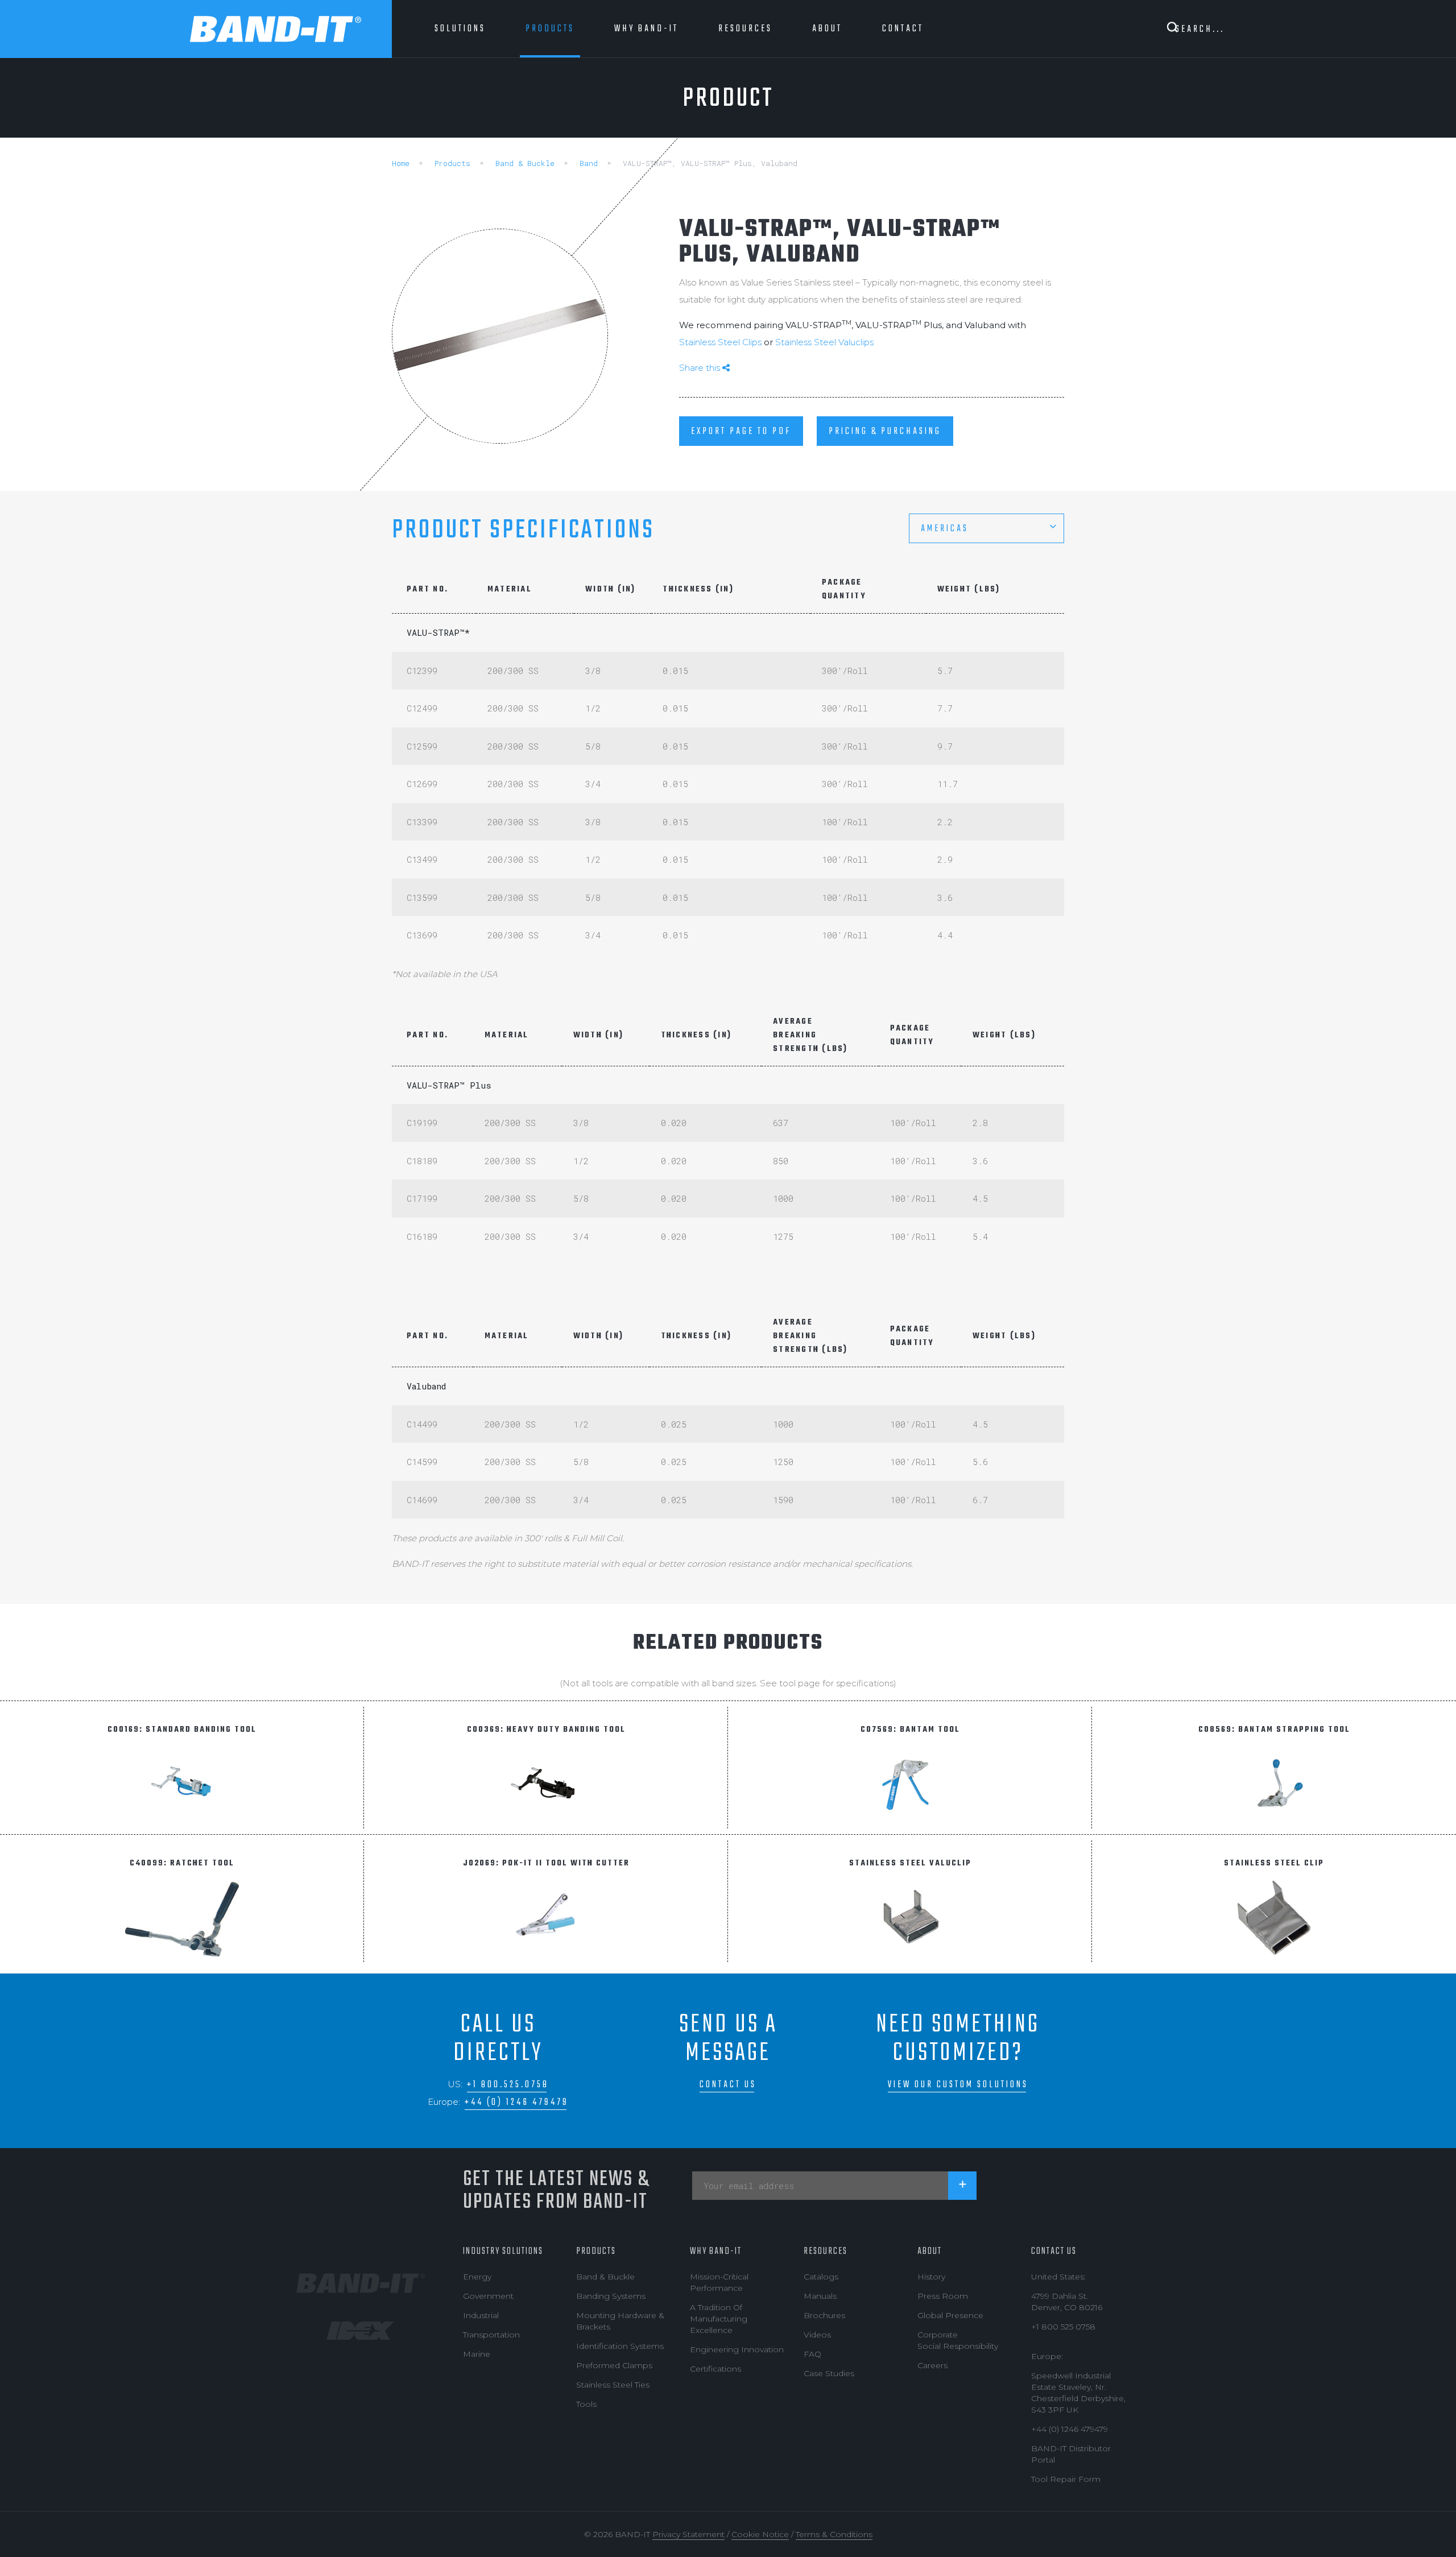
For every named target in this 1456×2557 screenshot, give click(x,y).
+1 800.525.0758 (508, 2085)
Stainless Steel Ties (613, 2385)
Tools (586, 2404)
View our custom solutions (958, 2085)
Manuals (820, 2296)
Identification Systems (620, 2346)
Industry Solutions (503, 2251)
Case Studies (829, 2373)
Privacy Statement (688, 2534)
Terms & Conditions (834, 2534)
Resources (826, 2251)
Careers (932, 2365)
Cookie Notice (760, 2534)
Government (488, 2296)
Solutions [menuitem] (460, 29)
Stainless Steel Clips (721, 342)
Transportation (491, 2335)
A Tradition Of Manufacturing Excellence (719, 2319)
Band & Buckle (525, 163)
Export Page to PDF (741, 431)
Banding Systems (611, 2296)
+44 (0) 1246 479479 (517, 2102)
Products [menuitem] (550, 29)
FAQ (812, 2354)
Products (452, 163)
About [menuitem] (827, 29)
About (930, 2251)
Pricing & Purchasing (885, 431)
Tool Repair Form (1066, 2479)
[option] (500, 336)
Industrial (481, 2315)
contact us (728, 2085)
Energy (477, 2277)
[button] (986, 528)
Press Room (943, 2296)
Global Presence (950, 2315)
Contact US (1054, 2251)
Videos (817, 2335)
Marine (477, 2354)
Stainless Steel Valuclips (824, 342)
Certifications (715, 2369)
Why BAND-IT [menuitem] (646, 29)
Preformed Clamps (614, 2365)
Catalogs (821, 2277)
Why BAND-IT (716, 2251)
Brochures (824, 2315)
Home (401, 163)
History (931, 2277)
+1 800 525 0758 (1063, 2327)
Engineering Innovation (737, 2349)
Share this (701, 368)
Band (589, 163)
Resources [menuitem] (745, 29)
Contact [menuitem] (903, 29)
